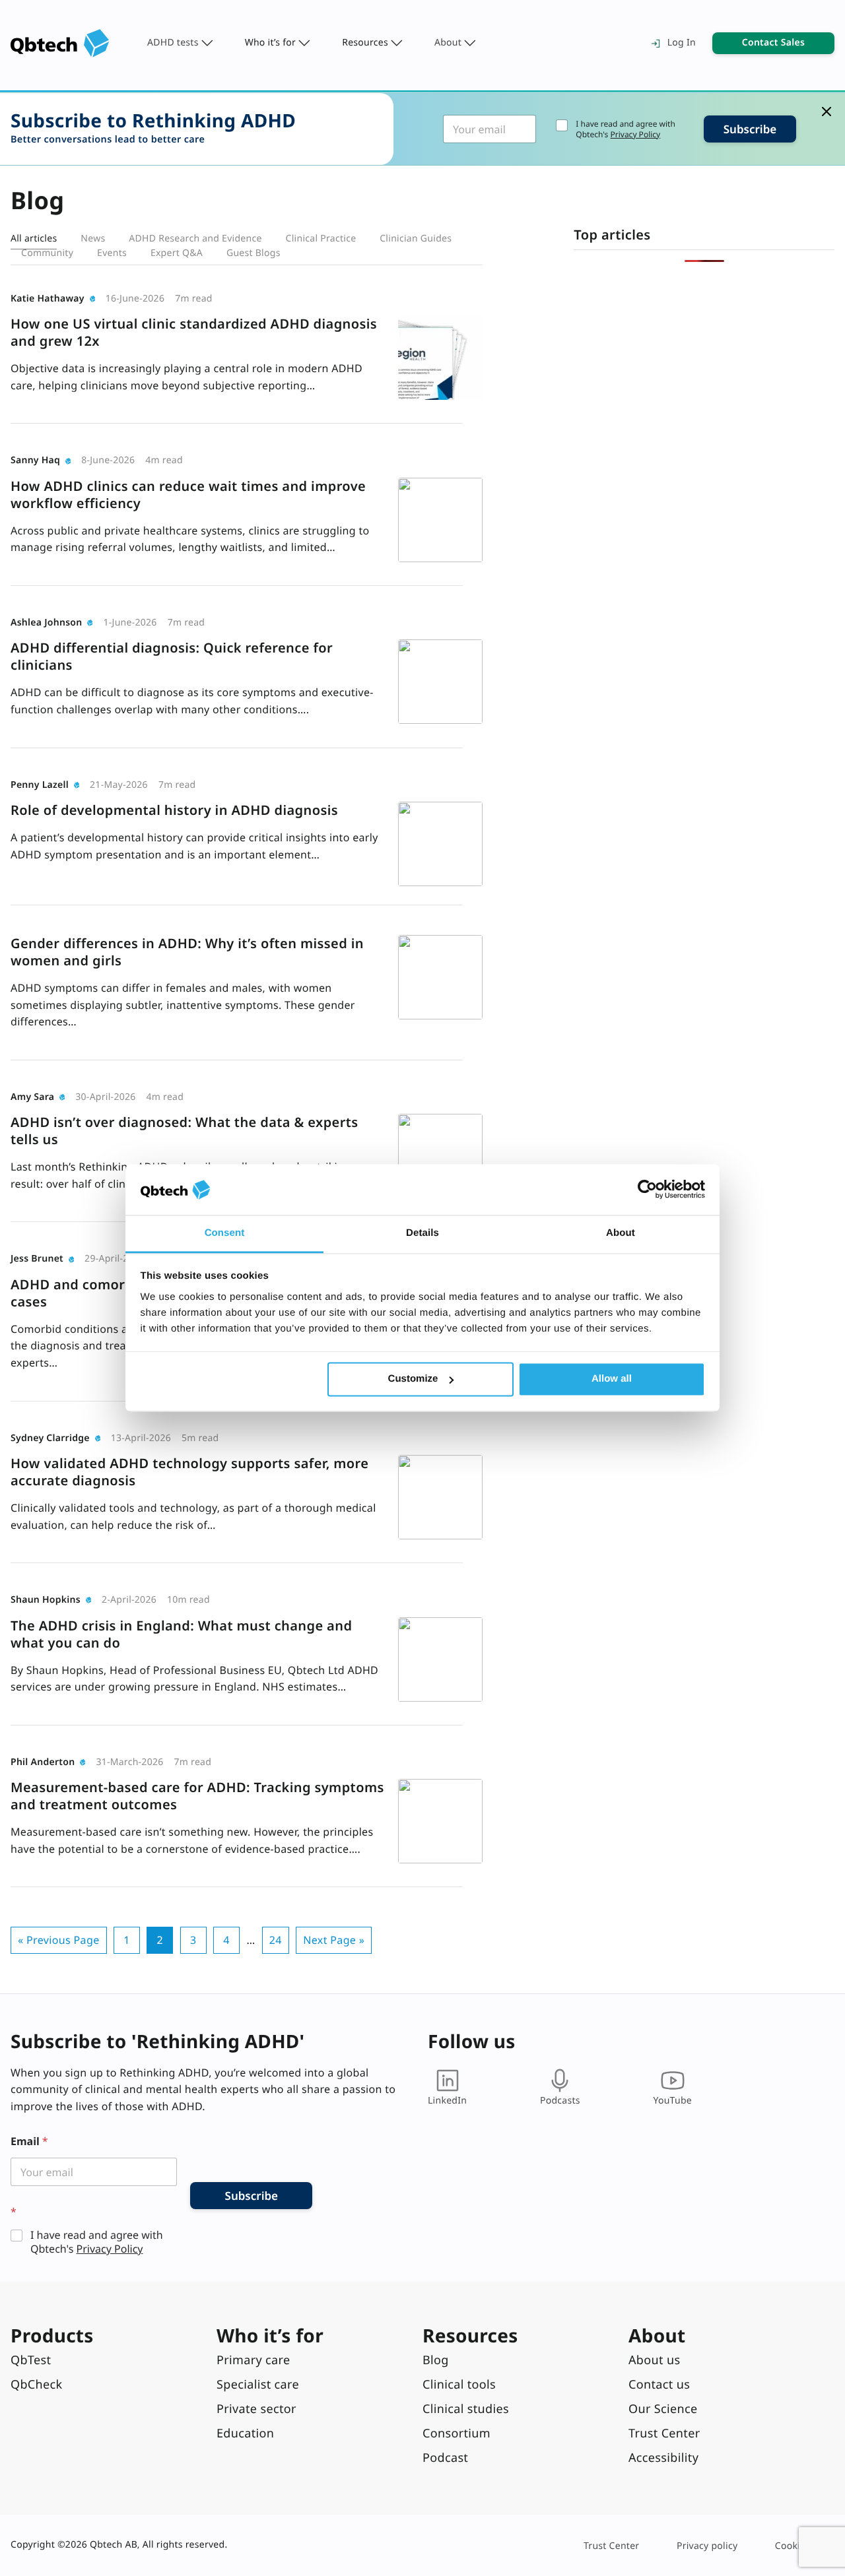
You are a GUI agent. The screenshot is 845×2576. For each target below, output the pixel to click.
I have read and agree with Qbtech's (625, 129)
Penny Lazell (40, 785)
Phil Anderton (43, 1762)
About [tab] (621, 1233)
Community (47, 253)
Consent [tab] (225, 1233)
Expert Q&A (177, 253)
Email (29, 2141)
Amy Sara (32, 1097)
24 (276, 1940)
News (93, 239)
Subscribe (750, 129)
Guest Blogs (253, 253)
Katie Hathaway (48, 299)
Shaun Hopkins (46, 1600)
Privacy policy (707, 2546)
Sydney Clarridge (50, 1438)
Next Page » (334, 1940)
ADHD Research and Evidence (195, 239)
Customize (413, 1379)
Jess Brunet (37, 1259)
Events (112, 253)
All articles (34, 239)
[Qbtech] (60, 43)
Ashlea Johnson (46, 623)
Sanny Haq (35, 460)
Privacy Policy (635, 134)
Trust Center (611, 2546)
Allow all (612, 1379)
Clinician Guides (416, 239)
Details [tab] (422, 1233)
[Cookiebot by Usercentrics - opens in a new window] (647, 1190)
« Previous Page (59, 1940)
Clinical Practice (321, 239)
